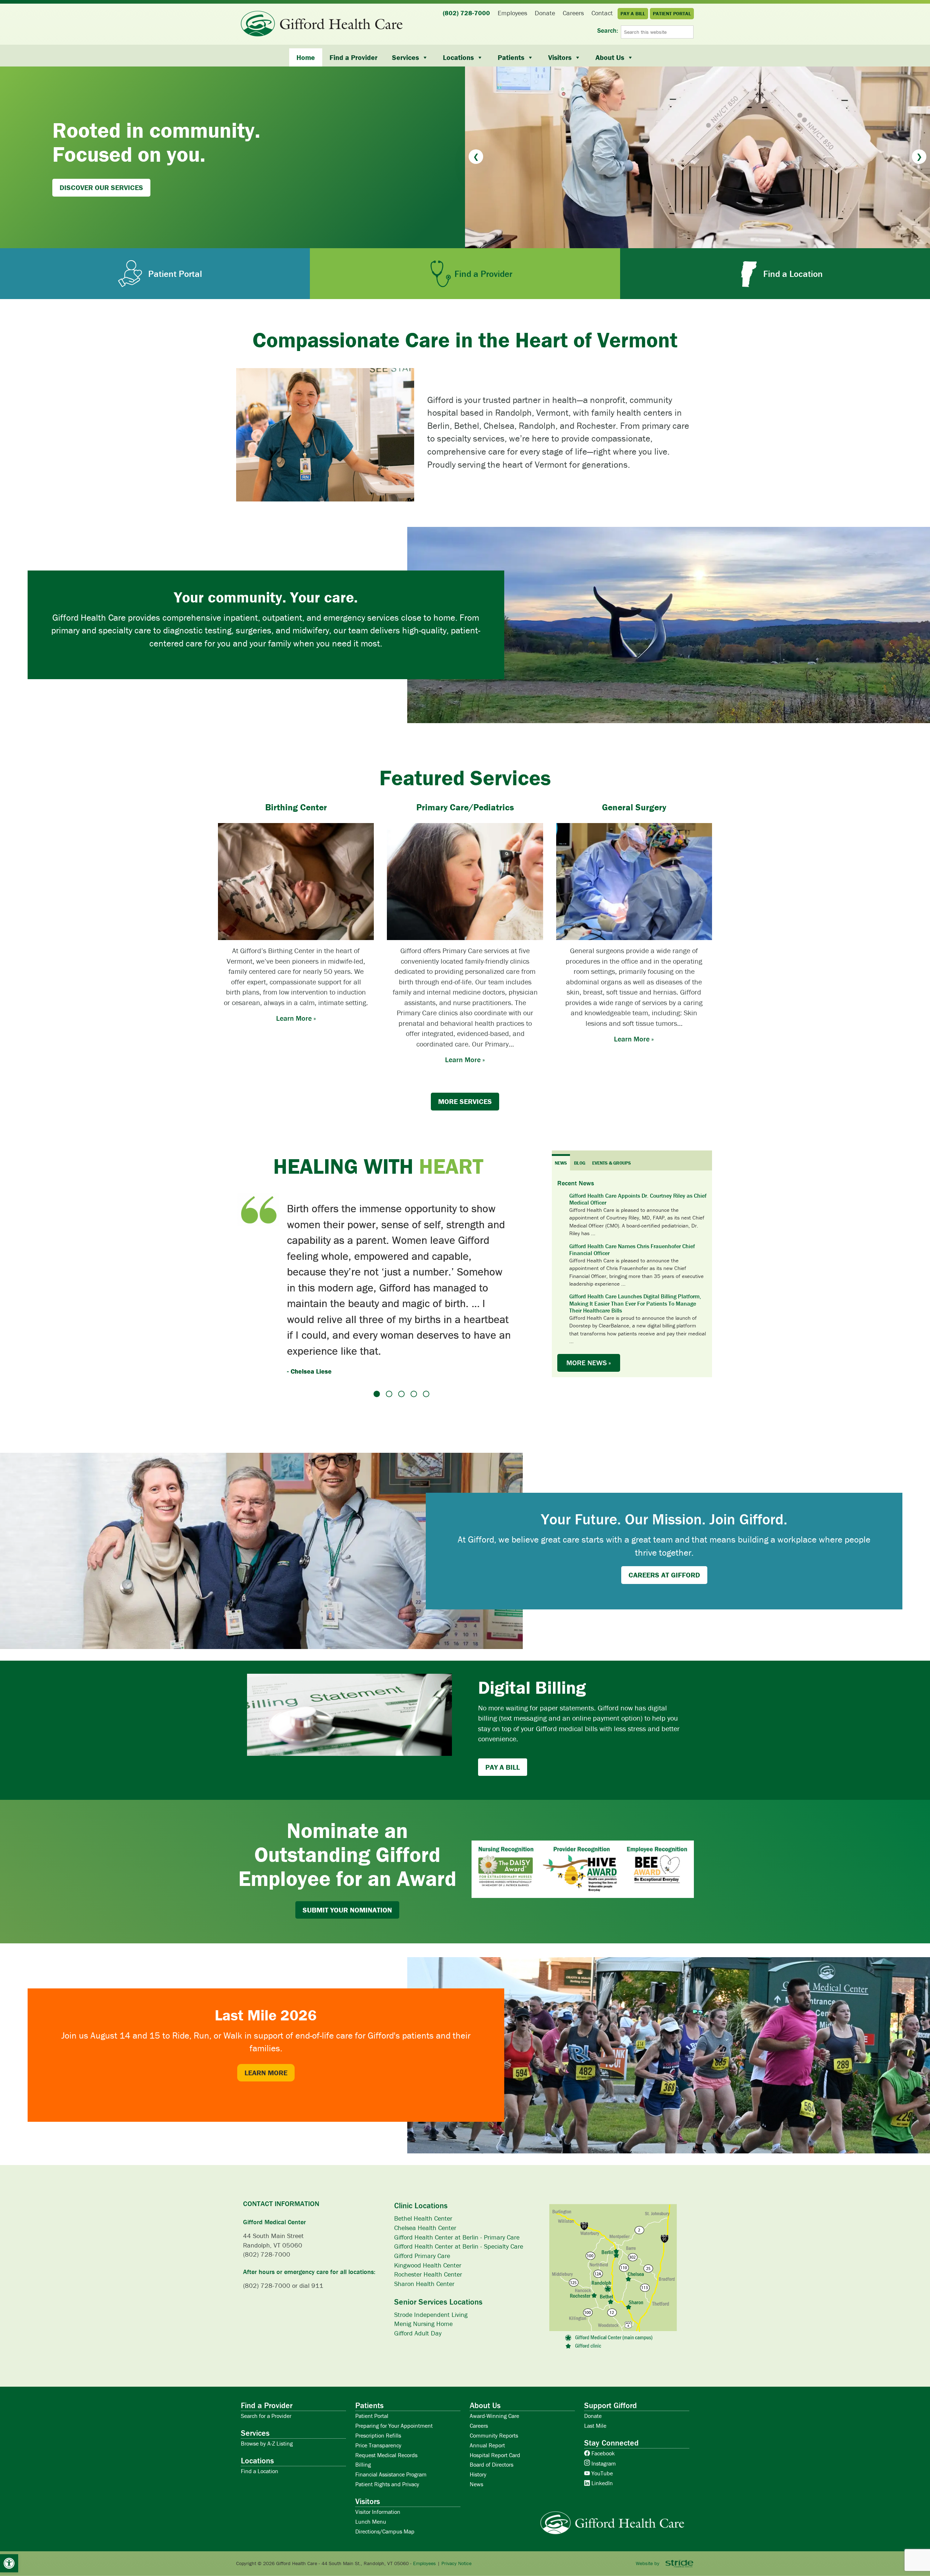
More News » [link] (589, 1362)
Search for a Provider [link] (266, 2365)
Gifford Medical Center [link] (274, 2171)
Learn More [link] (266, 2022)
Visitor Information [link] (378, 2461)
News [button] (561, 1163)
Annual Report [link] (487, 2395)
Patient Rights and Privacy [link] (387, 2434)
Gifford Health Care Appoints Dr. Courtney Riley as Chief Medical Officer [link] (638, 1199)
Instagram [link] (603, 2413)
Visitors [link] (560, 57)
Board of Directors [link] (492, 2414)
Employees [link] (424, 2513)
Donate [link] (593, 2365)
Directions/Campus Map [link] (385, 2480)
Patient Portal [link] (372, 2365)
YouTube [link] (601, 2423)
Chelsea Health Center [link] (425, 2177)
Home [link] (306, 57)
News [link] (476, 2434)
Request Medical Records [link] (386, 2404)
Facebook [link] (602, 2403)
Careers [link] (479, 2375)
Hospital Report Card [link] (495, 2404)
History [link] (478, 2424)
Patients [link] (511, 57)
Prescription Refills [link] (378, 2385)
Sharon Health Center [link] (424, 2233)
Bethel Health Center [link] (423, 2168)
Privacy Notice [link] (456, 2513)
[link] (9, 2563)
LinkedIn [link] (601, 2432)
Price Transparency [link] (378, 2395)
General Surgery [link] (634, 807)
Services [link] (405, 57)
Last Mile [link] (595, 2375)
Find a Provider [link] (353, 57)
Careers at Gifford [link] (664, 1524)
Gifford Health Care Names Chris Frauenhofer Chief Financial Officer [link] (632, 1250)
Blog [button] (580, 1163)
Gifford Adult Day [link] (418, 2283)
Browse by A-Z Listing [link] (267, 2393)
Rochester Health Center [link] (428, 2224)
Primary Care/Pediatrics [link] (465, 807)
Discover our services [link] (101, 187)
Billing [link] (363, 2414)
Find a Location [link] (260, 2420)
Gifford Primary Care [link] (422, 2205)
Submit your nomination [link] (347, 1859)
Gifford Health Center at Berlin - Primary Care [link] (457, 2187)
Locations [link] (458, 57)
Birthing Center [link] (296, 807)
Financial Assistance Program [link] (391, 2424)
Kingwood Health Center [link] (428, 2214)
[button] (476, 157)
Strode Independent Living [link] (431, 2264)
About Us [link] (610, 57)
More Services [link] (465, 1101)
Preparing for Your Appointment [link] (394, 2375)
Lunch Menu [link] (371, 2471)
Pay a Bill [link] (503, 1716)
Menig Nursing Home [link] (423, 2273)
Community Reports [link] (494, 2385)
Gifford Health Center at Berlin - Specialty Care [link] (459, 2196)
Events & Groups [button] (612, 1163)
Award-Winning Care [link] (494, 2365)
